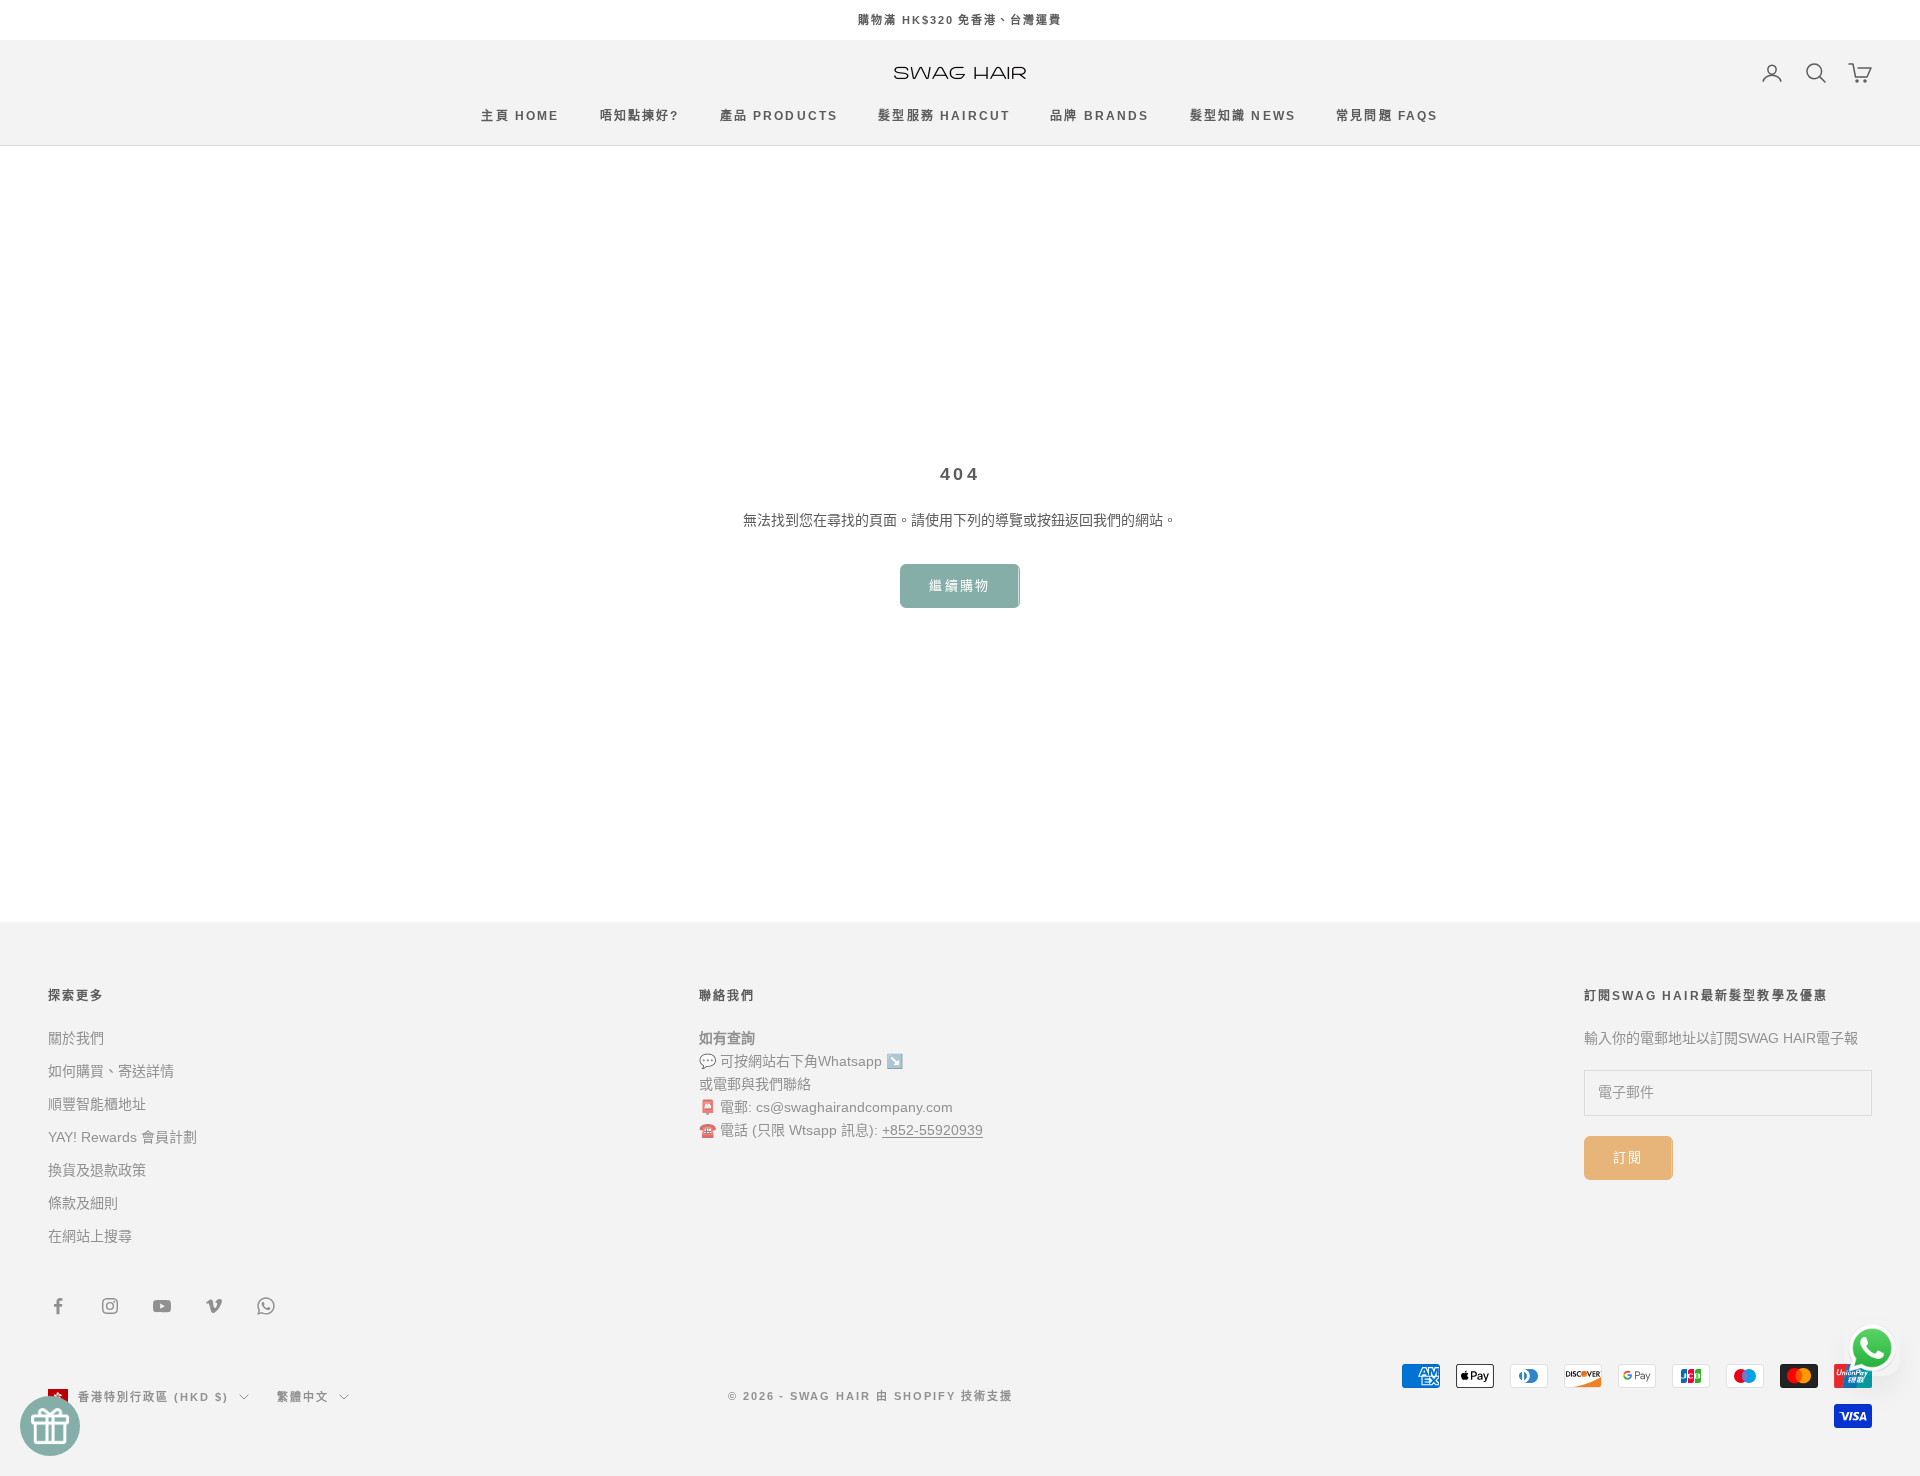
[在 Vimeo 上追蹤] (214, 1306)
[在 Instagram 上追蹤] (110, 1306)
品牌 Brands (1099, 117)
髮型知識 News (1243, 117)
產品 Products (779, 117)
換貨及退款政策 (97, 1170)
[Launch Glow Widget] (50, 1426)
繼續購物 (959, 585)
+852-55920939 (932, 1130)
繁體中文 (303, 1397)
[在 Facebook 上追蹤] (58, 1306)
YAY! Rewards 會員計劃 (122, 1137)
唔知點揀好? (640, 117)
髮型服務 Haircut (944, 117)
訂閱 (1628, 1157)
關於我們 (76, 1038)
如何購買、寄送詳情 (111, 1071)
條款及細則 (83, 1203)
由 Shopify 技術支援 (944, 1396)
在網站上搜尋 (90, 1236)
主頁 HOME (520, 117)
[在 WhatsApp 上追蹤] (266, 1306)
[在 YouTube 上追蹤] (162, 1306)
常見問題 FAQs (1387, 117)
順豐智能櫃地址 (97, 1104)
